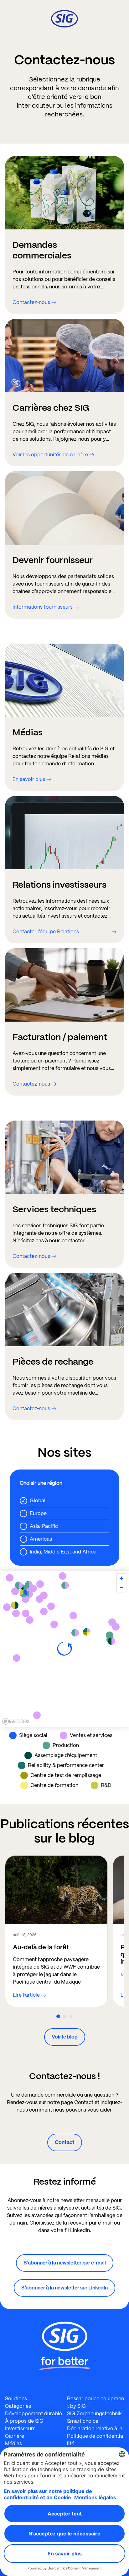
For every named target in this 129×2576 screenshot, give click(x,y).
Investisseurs (20, 2429)
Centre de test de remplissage (66, 1775)
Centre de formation (54, 1785)
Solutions (16, 2399)
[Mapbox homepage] (16, 1721)
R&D (106, 1785)
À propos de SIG (24, 2421)
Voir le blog (65, 2037)
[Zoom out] (121, 1587)
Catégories (18, 2406)
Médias (13, 2444)
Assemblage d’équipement (66, 1755)
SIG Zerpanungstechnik (94, 2414)
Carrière (15, 2436)
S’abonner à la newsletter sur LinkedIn (64, 2288)
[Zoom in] (121, 1578)
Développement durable (34, 2414)
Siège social (33, 1735)
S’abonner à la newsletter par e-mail (65, 2263)
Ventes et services (91, 1735)
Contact (65, 2142)
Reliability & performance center (66, 1765)
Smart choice (83, 2421)
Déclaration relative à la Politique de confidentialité (95, 2436)
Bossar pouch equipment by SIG (95, 2402)
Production (66, 1745)
